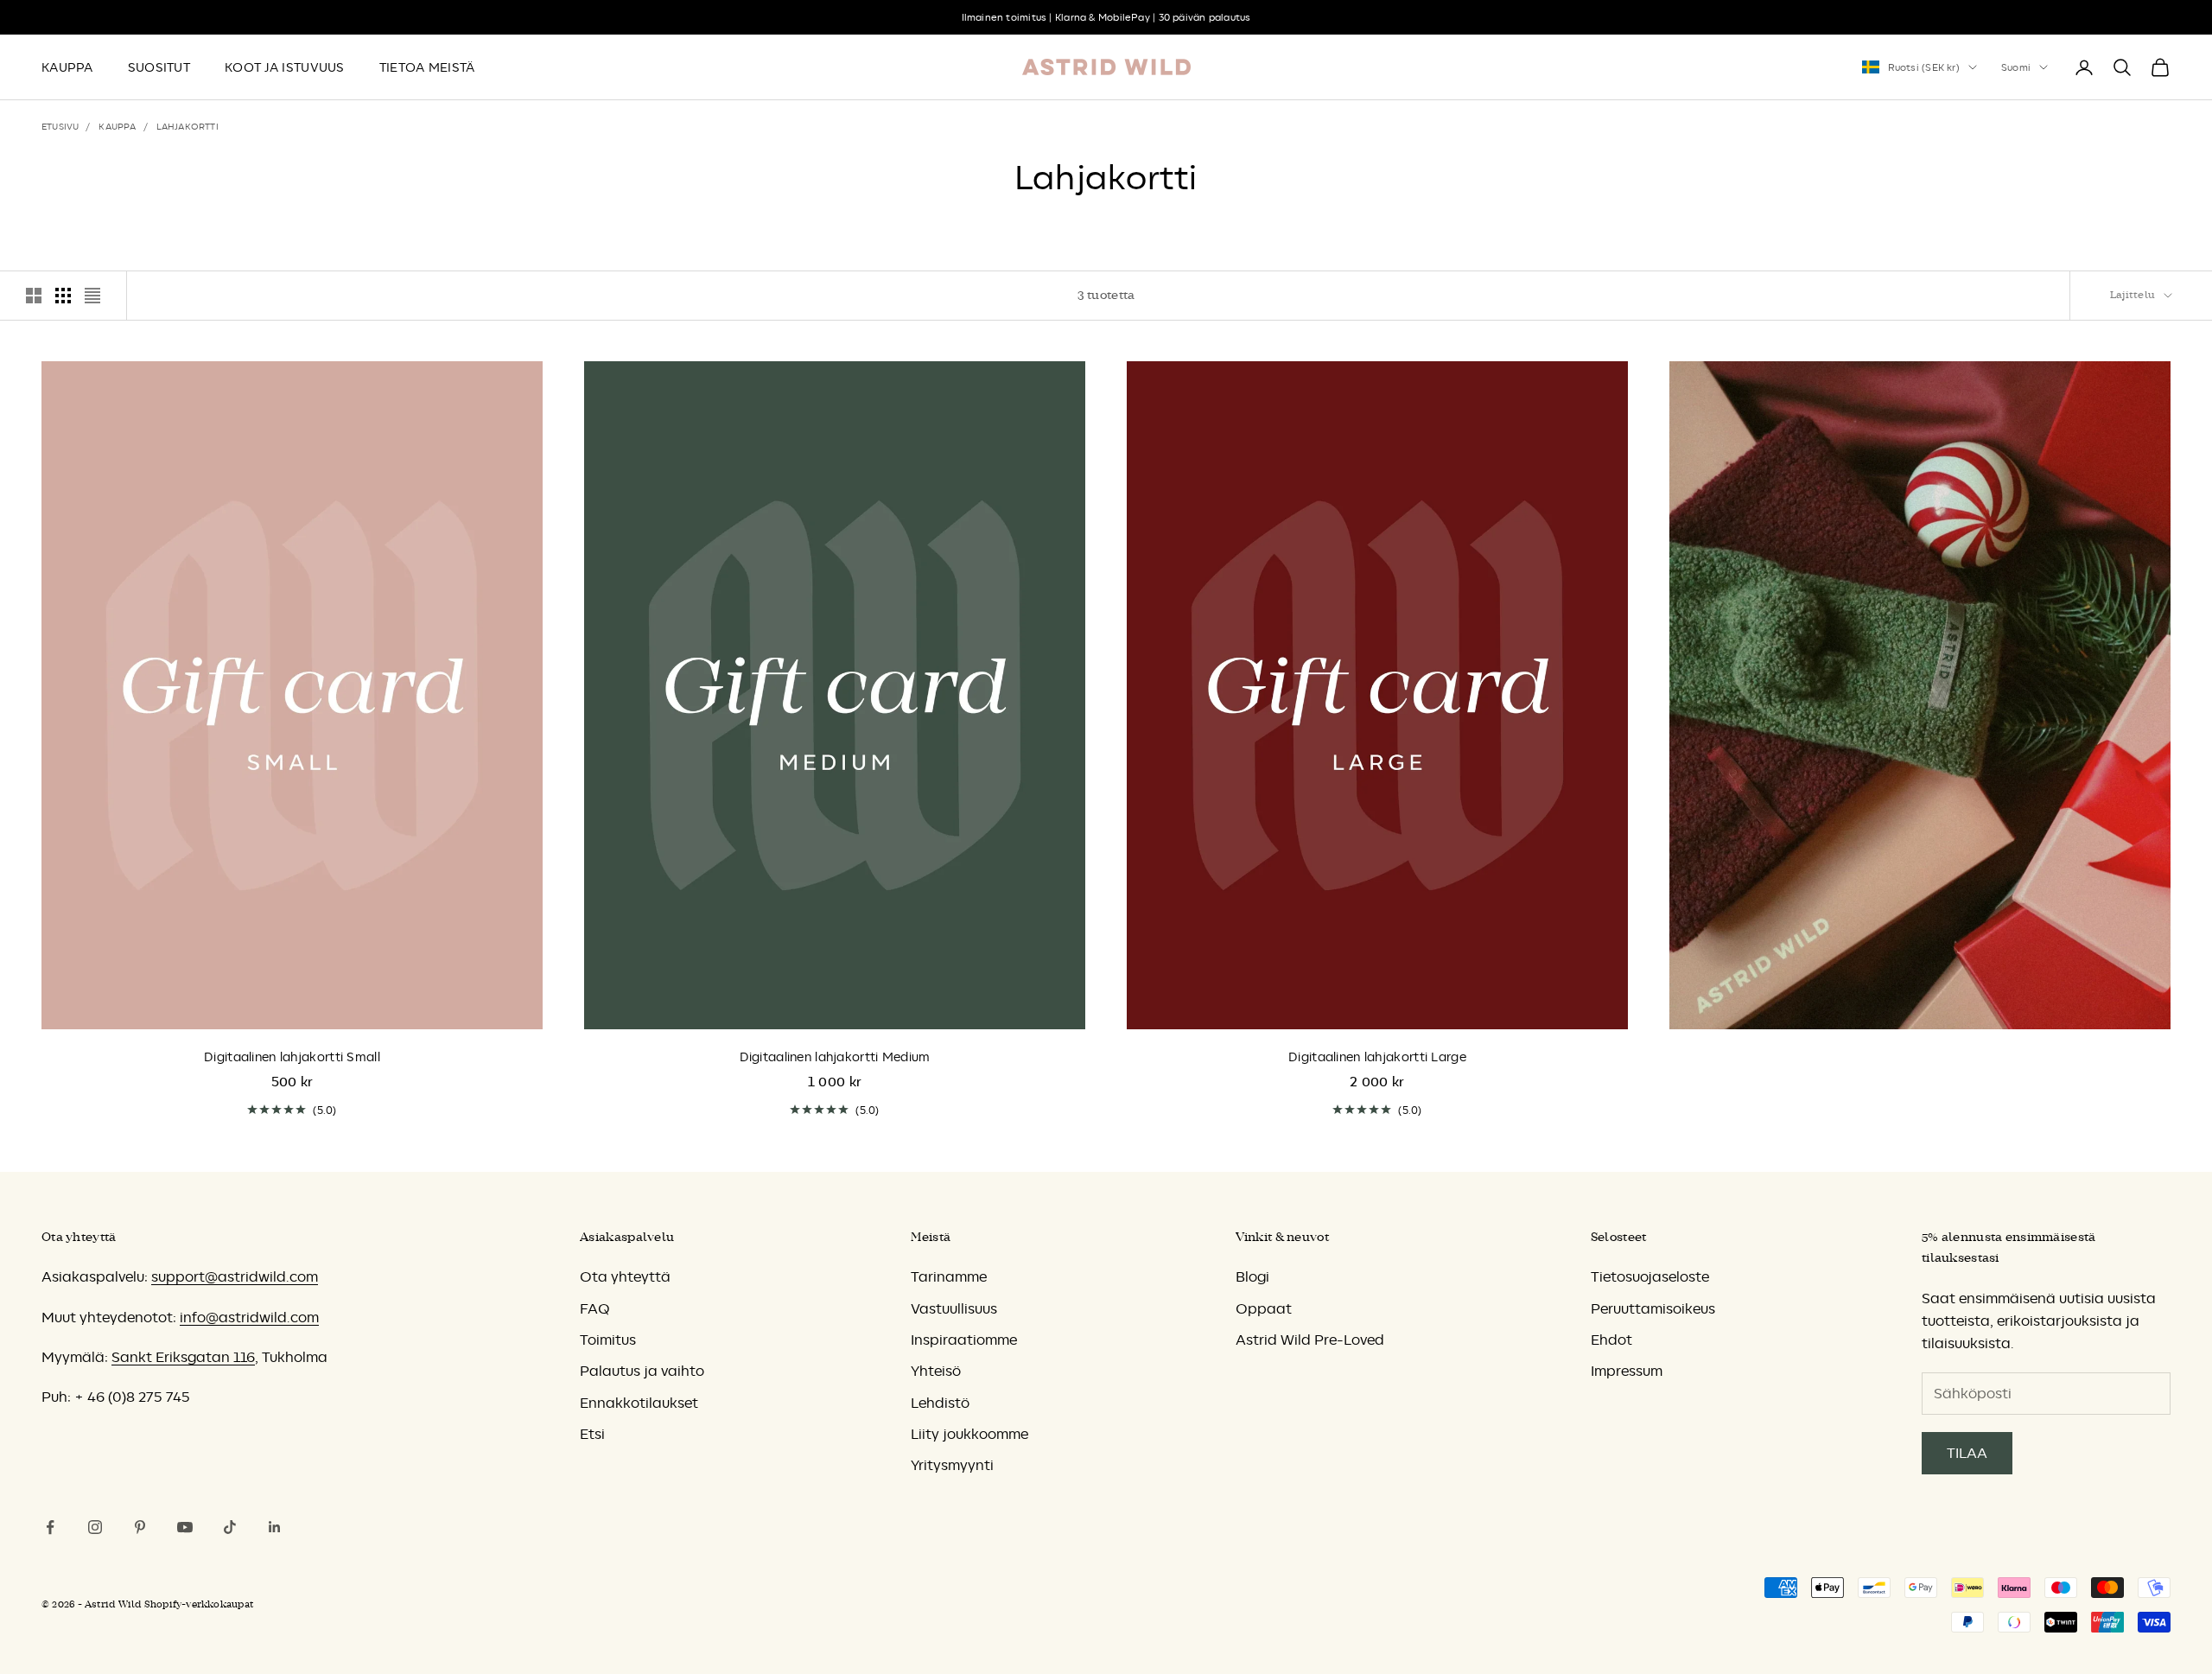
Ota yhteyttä (625, 1276)
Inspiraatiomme (964, 1340)
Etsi (592, 1434)
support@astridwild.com (235, 1276)
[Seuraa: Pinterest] (140, 1527)
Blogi (1252, 1276)
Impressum (1627, 1371)
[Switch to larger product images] (34, 296)
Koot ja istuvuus (285, 67)
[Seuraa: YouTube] (185, 1527)
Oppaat (1264, 1308)
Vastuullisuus (954, 1308)
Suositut (159, 67)
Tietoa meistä (427, 67)
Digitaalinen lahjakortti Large (1377, 1057)
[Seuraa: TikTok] (230, 1527)
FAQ (594, 1308)
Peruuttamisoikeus (1653, 1308)
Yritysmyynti (952, 1465)
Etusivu (60, 126)
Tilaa (1967, 1453)
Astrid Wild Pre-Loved (1310, 1340)
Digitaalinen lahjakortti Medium (835, 1057)
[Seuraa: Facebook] (50, 1527)
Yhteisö (936, 1371)
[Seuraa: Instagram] (95, 1527)
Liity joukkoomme (969, 1434)
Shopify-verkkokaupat (199, 1604)
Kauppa (67, 67)
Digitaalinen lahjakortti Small (292, 1057)
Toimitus (608, 1340)
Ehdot (1611, 1340)
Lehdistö (940, 1403)
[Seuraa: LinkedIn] (275, 1527)
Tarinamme (949, 1276)
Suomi (2016, 67)
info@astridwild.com (249, 1317)
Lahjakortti (188, 126)
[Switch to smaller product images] (63, 296)
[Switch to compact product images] (92, 296)
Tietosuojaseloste (1650, 1276)
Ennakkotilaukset (639, 1403)
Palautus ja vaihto (642, 1371)
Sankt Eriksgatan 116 (183, 1357)
